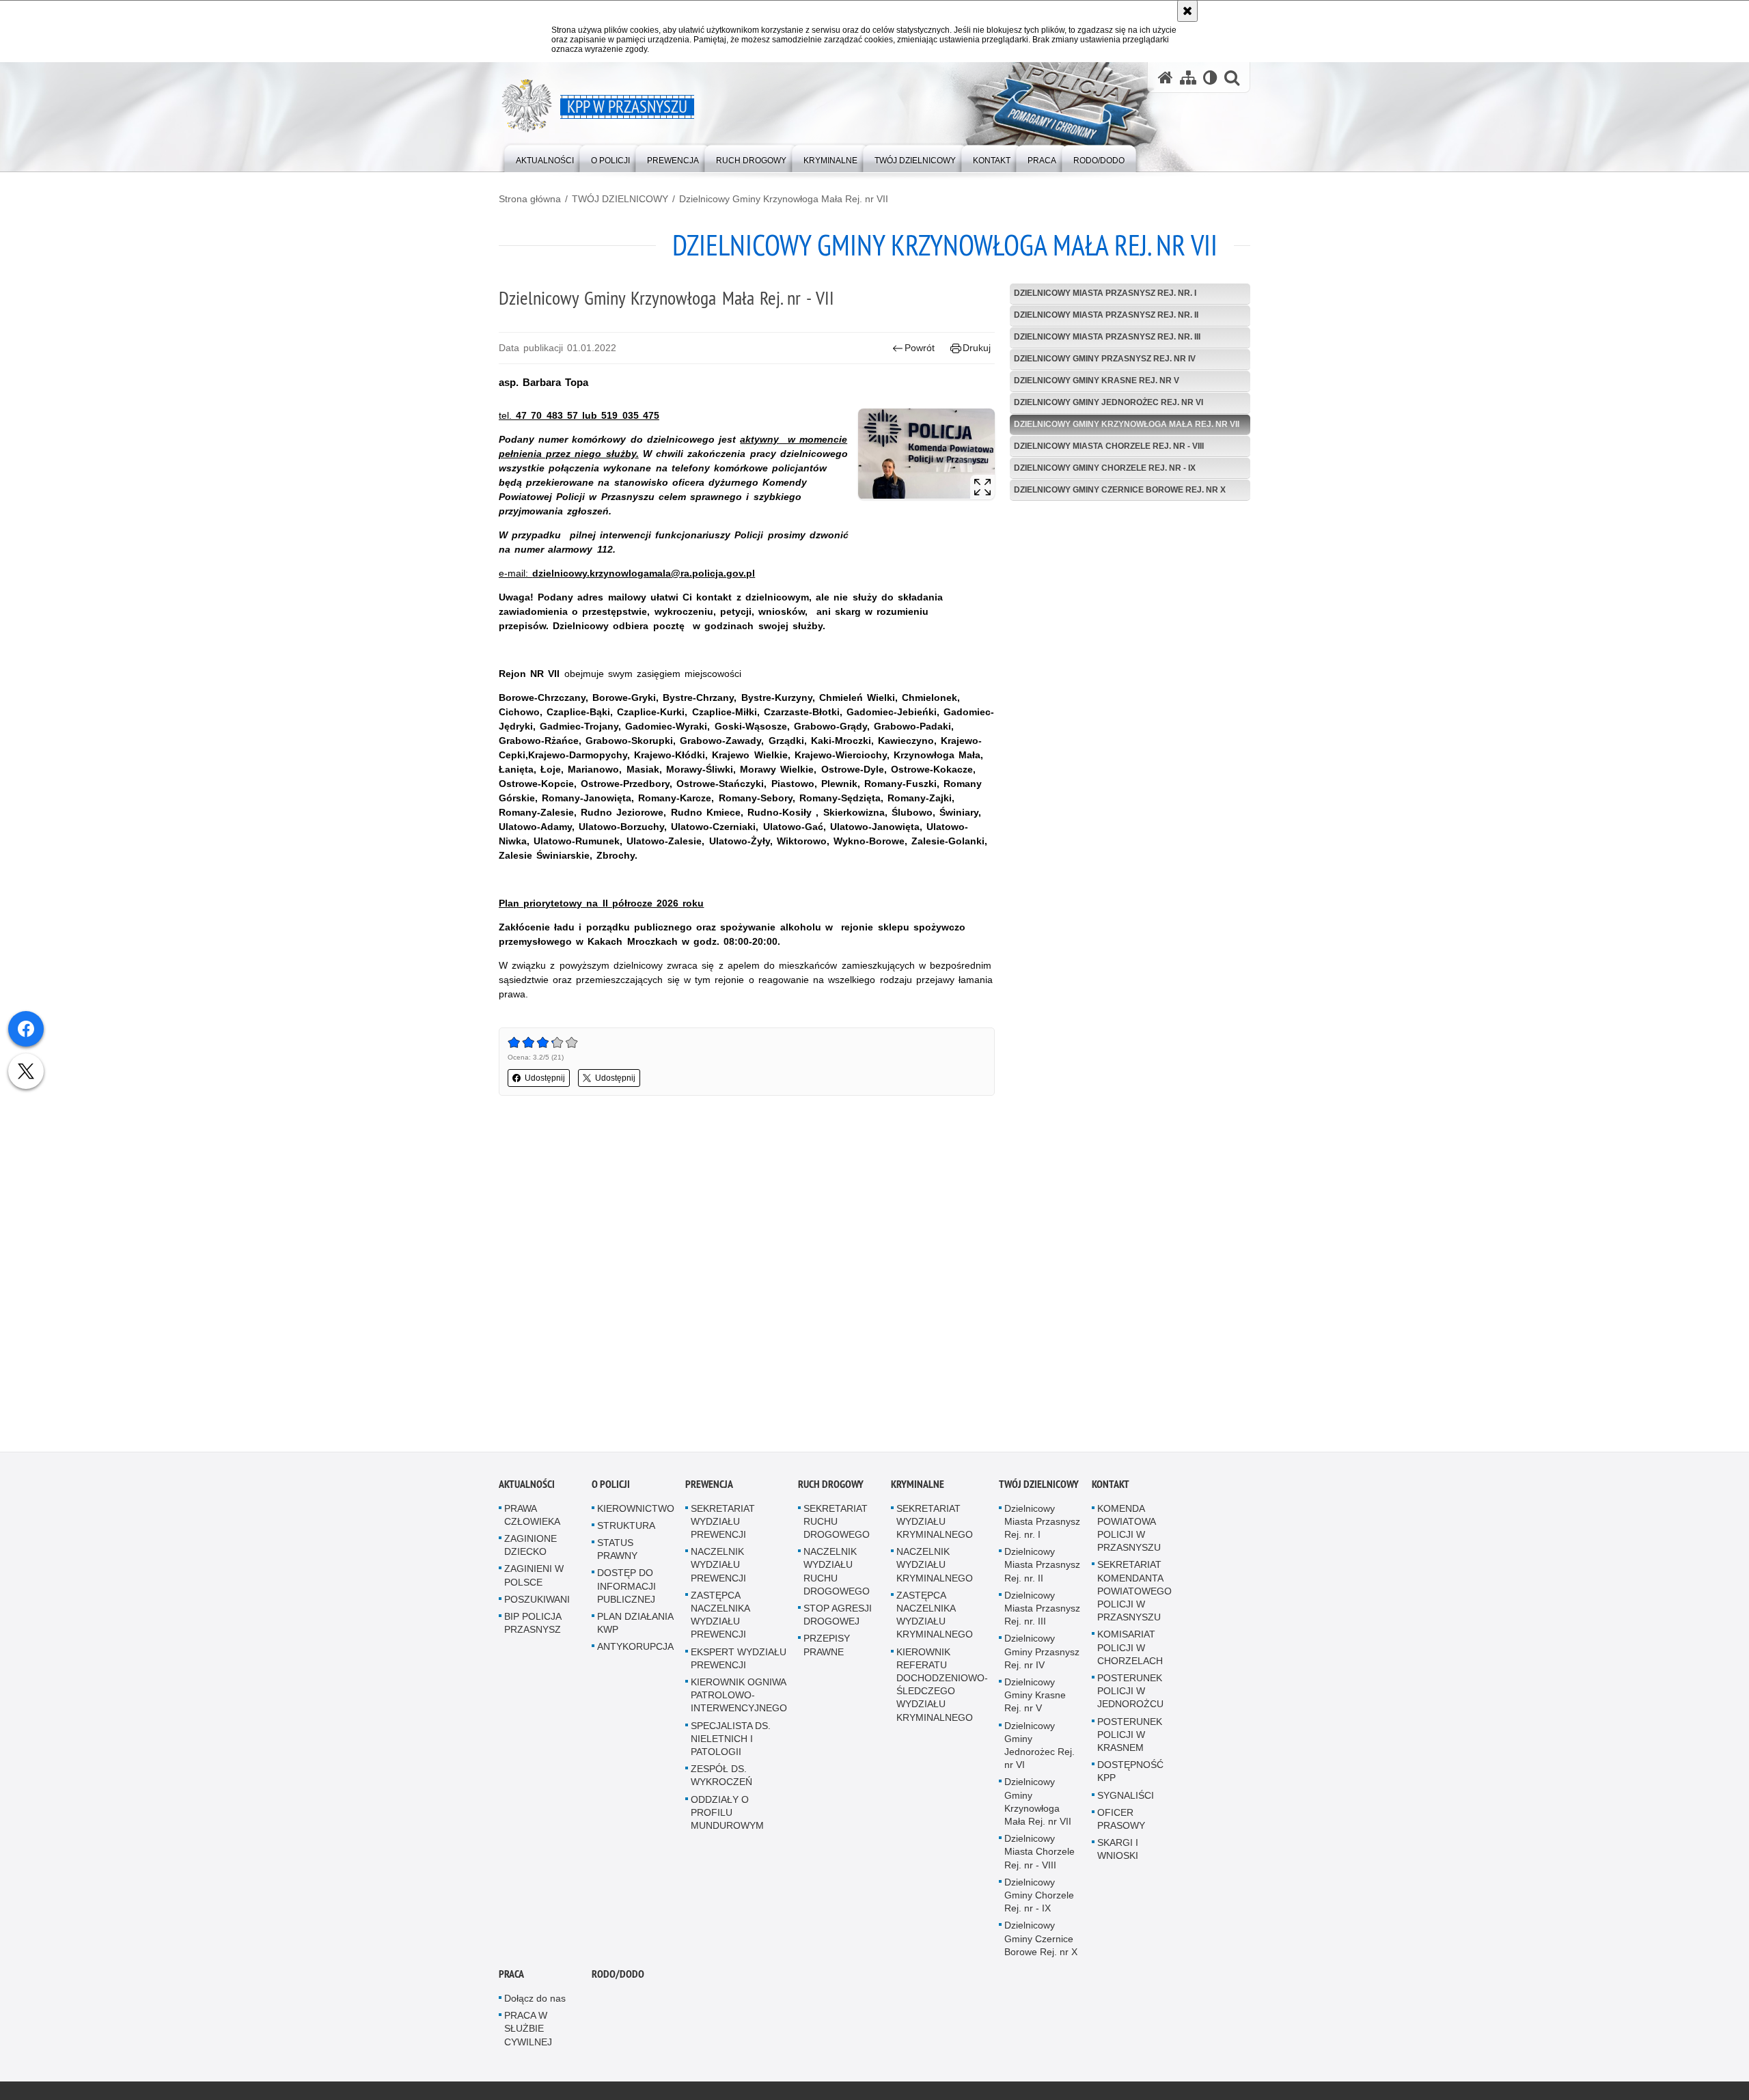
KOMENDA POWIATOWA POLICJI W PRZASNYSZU (1129, 1530)
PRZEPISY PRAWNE (827, 1647)
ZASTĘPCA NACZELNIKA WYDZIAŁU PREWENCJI (720, 1617)
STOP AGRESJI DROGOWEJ (838, 1617)
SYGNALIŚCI (1126, 1797)
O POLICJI (611, 1486)
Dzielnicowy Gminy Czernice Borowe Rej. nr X (1120, 490)
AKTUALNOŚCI (527, 1486)
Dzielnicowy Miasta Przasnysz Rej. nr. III (1107, 337)
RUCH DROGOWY (831, 1486)
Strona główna (530, 199)
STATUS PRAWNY (617, 1551)
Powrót (920, 348)
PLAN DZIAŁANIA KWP (635, 1625)
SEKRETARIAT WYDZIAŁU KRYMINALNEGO (935, 1523)
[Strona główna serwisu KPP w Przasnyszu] (1166, 78)
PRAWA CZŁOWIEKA (532, 1516)
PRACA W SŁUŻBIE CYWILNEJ (528, 2030)
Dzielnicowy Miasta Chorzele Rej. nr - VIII (1109, 446)
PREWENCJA (709, 1486)
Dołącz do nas (535, 2000)
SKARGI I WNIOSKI (1118, 1851)
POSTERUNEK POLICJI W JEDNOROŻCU (1130, 1693)
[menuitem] (545, 157)
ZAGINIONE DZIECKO (531, 1547)
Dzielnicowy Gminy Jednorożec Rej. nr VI (1108, 402)
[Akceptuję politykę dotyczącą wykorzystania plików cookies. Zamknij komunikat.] (1187, 11)
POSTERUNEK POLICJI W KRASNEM (1130, 1736)
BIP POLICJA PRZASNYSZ (533, 1625)
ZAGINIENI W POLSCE (534, 1577)
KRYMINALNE (918, 1486)
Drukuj (977, 348)
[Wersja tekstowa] (1210, 78)
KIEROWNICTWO (636, 1510)
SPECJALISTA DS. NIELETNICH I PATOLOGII (731, 1740)
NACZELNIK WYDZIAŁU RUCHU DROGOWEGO (837, 1573)
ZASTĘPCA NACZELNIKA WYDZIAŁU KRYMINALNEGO (935, 1617)
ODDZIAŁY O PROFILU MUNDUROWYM (727, 1814)
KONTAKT (1111, 1486)
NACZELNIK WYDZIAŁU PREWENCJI (718, 1566)
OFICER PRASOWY (1121, 1821)
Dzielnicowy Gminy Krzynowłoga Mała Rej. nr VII (784, 199)
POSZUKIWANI (537, 1601)
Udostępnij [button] (545, 1078)
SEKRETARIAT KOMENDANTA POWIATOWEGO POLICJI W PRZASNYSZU (1134, 1593)
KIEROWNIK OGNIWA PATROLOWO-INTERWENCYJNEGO (739, 1697)
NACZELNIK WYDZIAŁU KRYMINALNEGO (935, 1566)
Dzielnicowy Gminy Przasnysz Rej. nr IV (1105, 359)
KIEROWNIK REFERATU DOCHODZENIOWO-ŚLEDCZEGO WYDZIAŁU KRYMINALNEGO (942, 1686)
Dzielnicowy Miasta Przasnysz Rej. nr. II (1106, 315)
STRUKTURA (626, 1528)
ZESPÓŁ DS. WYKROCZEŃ (721, 1777)
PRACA (511, 1976)
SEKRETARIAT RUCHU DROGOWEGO (837, 1523)
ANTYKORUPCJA (635, 1648)
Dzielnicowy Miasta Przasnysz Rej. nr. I (1105, 293)
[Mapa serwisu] (1188, 78)
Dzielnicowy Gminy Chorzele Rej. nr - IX (1105, 468)
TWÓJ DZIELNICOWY (620, 199)
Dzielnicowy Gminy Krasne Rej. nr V (1097, 381)
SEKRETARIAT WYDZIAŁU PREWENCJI (723, 1523)
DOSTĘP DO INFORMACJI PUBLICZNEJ (626, 1588)
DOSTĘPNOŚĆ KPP (1130, 1773)
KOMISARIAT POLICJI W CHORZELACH (1130, 1649)
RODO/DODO (618, 1976)
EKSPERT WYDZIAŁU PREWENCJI (739, 1660)
